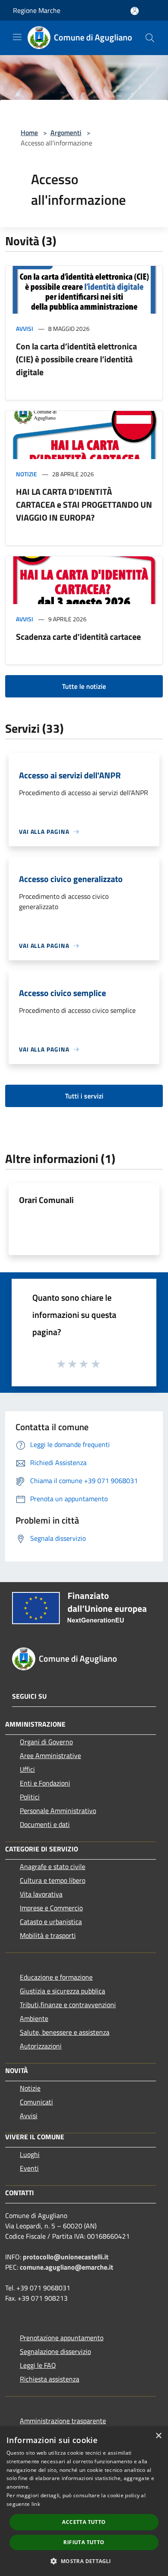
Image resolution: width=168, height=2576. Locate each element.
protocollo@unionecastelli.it (66, 2257)
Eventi (29, 2168)
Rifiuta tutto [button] (84, 2542)
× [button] (158, 2436)
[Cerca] (150, 38)
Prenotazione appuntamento (62, 2338)
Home (29, 133)
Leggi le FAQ (38, 2365)
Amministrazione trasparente (63, 2421)
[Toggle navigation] (17, 37)
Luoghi (30, 2154)
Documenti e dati (45, 1824)
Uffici (27, 1769)
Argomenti (66, 133)
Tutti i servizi (84, 1096)
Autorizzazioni (41, 2046)
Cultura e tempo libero (53, 1880)
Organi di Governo (46, 1742)
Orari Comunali (46, 1200)
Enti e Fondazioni (45, 1783)
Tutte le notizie (84, 686)
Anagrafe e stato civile (53, 1866)
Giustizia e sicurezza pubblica (62, 1991)
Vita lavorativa (41, 1894)
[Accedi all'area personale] (135, 11)
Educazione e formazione (56, 1977)
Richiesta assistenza (50, 2379)
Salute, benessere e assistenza (65, 2032)
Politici (30, 1797)
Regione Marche (37, 10)
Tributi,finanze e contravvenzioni (68, 2005)
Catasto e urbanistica (51, 1922)
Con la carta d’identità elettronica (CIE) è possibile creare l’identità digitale (76, 359)
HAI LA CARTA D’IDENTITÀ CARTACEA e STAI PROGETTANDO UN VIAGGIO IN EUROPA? (84, 504)
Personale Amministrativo (58, 1811)
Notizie (26, 474)
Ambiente (34, 2018)
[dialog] (84, 2501)
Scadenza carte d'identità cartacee (78, 637)
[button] (84, 2561)
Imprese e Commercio (51, 1908)
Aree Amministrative (50, 1755)
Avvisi (25, 329)
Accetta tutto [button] (84, 2522)
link (36, 2504)
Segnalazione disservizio (55, 2351)
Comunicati (36, 2102)
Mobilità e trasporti (48, 1935)
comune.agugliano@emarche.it (67, 2267)
